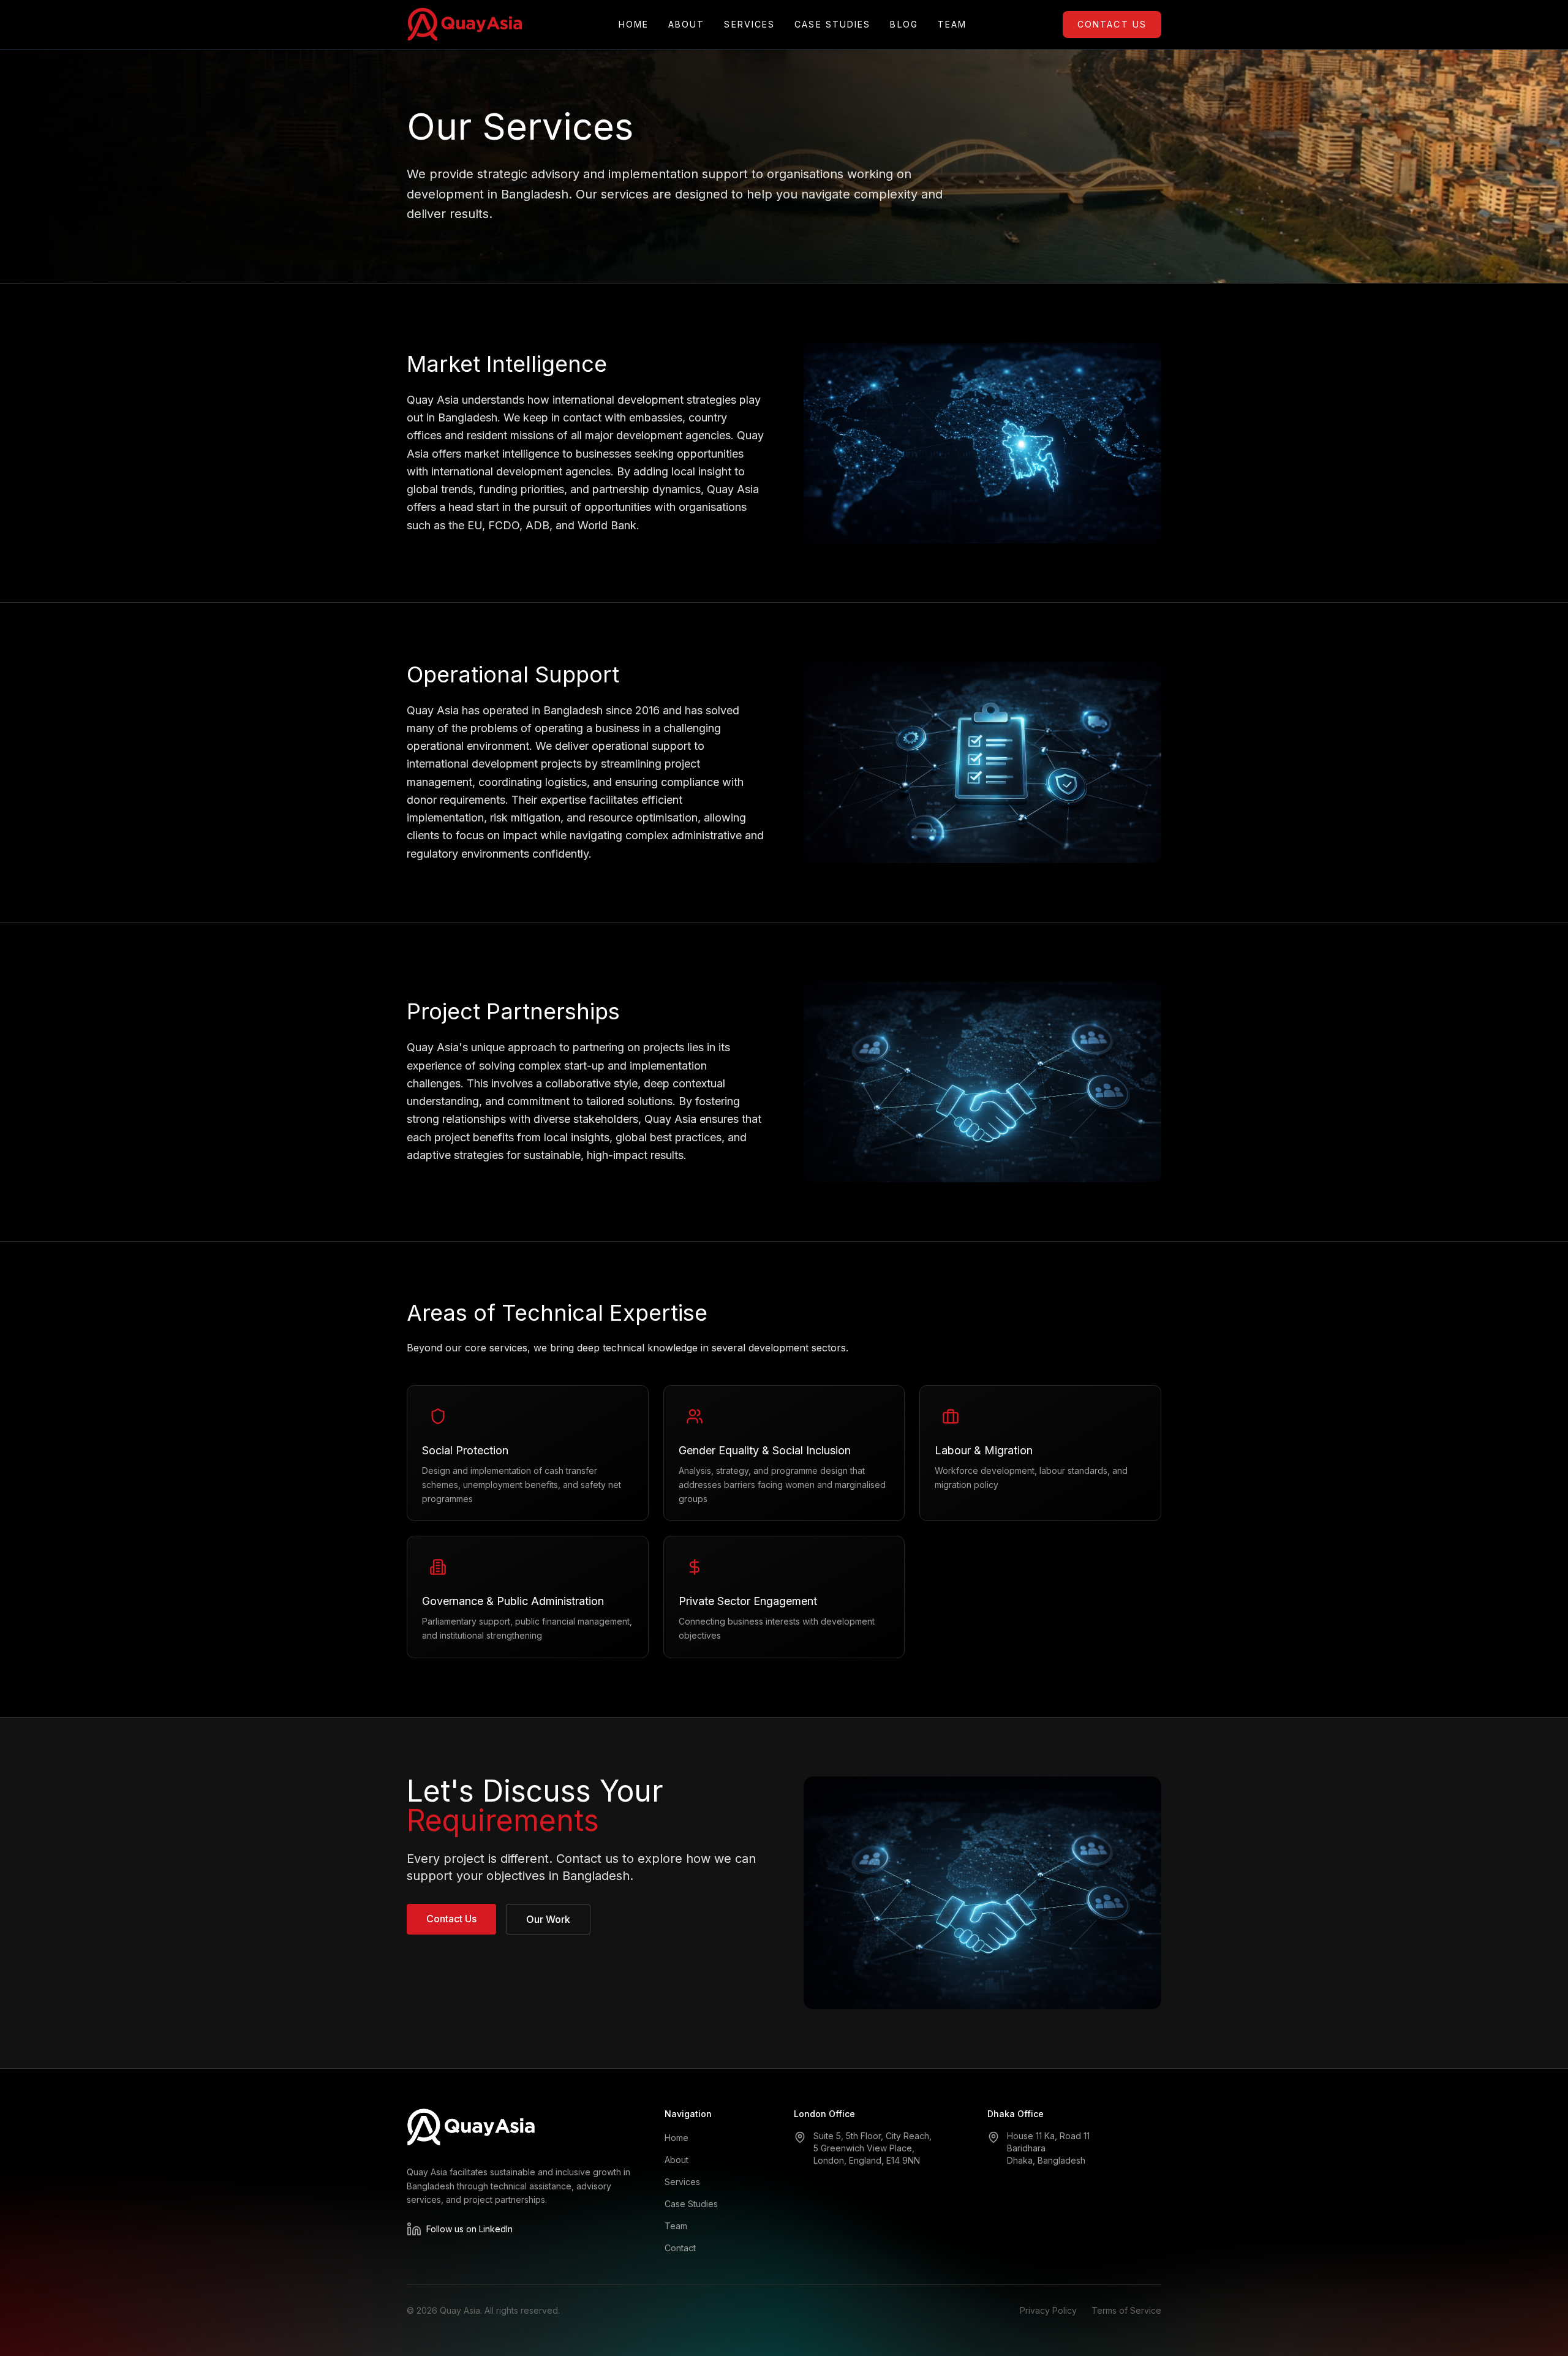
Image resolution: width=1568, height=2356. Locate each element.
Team (952, 24)
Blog (904, 24)
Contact (680, 2248)
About (687, 24)
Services (749, 24)
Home (634, 24)
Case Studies (832, 24)
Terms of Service (1126, 2310)
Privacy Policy (1048, 2310)
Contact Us (1112, 24)
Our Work (548, 1919)
